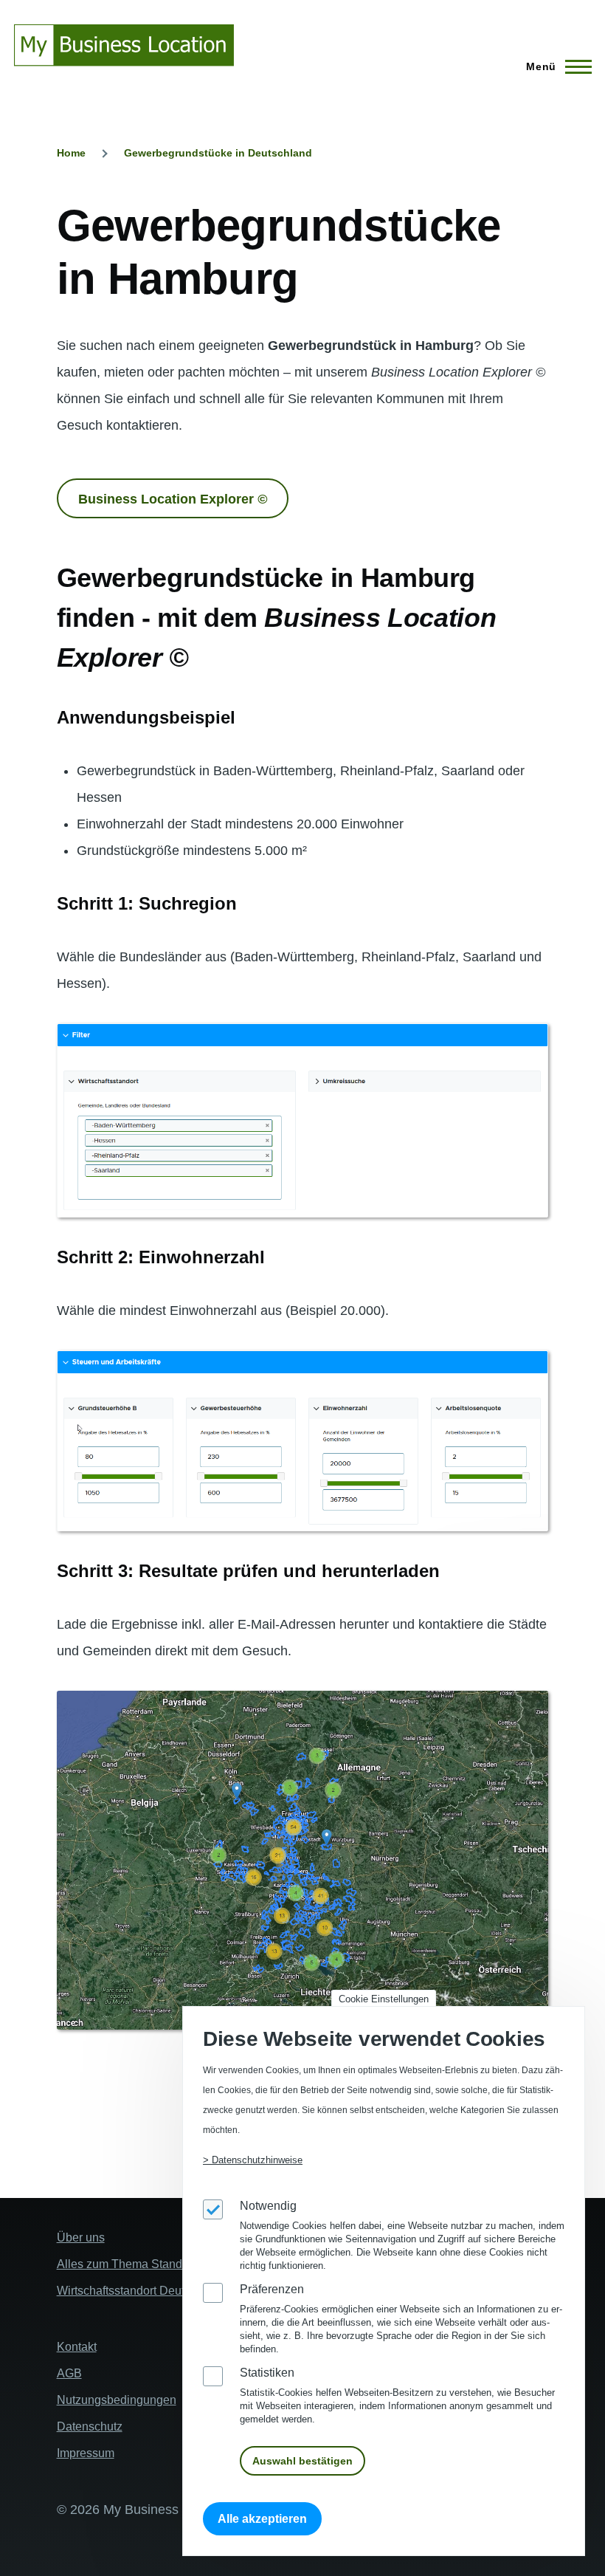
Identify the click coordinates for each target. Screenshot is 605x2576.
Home (71, 153)
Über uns (81, 2237)
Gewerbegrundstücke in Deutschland (218, 153)
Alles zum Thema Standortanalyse (147, 2264)
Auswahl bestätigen (302, 2461)
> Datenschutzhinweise (253, 2160)
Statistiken (267, 2373)
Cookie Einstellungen (384, 1999)
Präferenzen (272, 2289)
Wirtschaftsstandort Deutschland (141, 2291)
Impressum (86, 2453)
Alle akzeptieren (262, 2519)
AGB (69, 2373)
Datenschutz (90, 2426)
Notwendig (268, 2206)
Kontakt (77, 2347)
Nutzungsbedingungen (117, 2400)
